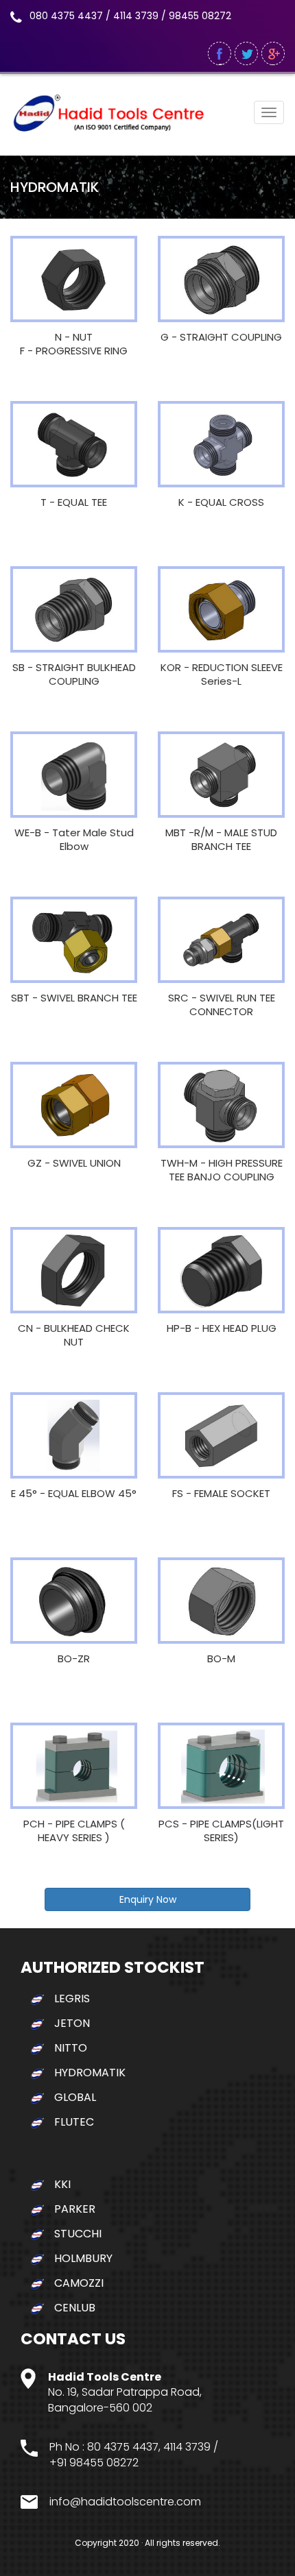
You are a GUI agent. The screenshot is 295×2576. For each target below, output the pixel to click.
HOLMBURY (83, 2258)
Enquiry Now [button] (148, 1899)
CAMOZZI (79, 2283)
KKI (62, 2184)
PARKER (75, 2209)
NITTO (71, 2048)
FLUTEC (74, 2122)
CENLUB (75, 2308)
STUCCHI (78, 2234)
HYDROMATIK (90, 2073)
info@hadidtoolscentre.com (125, 2502)
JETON (72, 2023)
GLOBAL (75, 2097)
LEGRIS (72, 1998)
